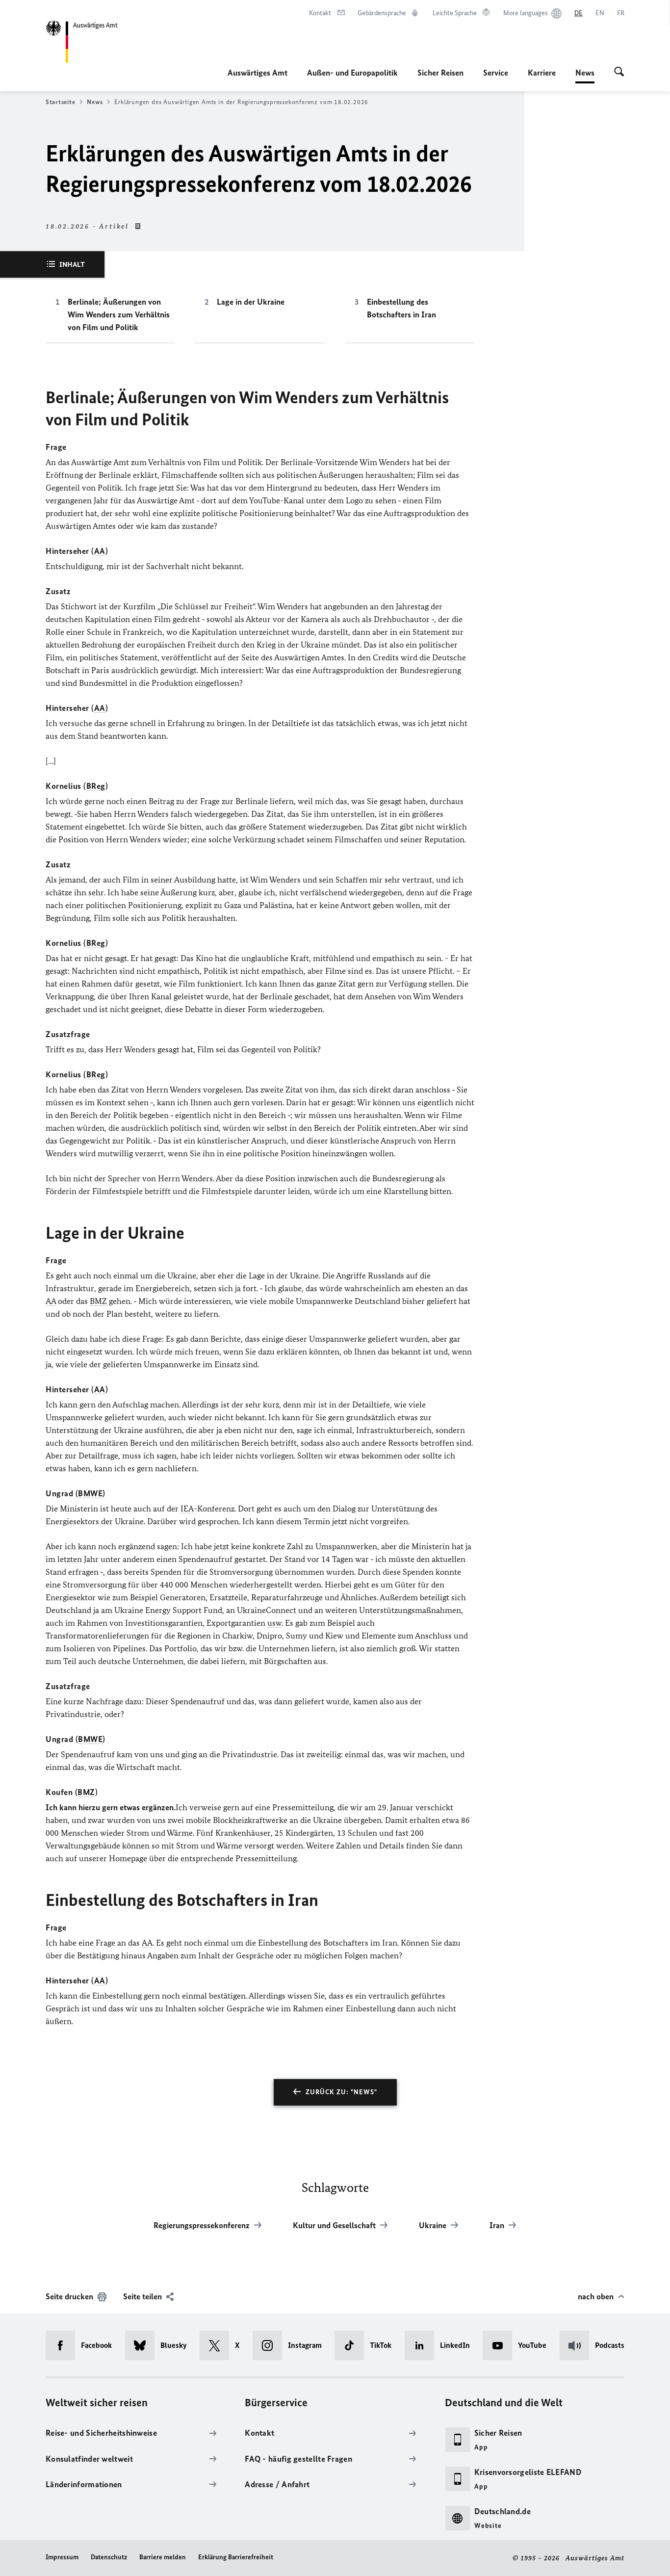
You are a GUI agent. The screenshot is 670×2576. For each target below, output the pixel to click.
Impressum (62, 2557)
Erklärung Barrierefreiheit (236, 2557)
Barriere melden (163, 2557)
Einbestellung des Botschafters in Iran (401, 308)
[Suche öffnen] (619, 73)
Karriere (542, 73)
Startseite (60, 102)
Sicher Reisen (440, 73)
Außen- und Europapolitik (352, 73)
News (585, 76)
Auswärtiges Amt (258, 73)
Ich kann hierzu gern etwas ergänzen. (111, 1807)
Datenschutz (109, 2557)
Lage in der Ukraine (251, 302)
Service (496, 73)
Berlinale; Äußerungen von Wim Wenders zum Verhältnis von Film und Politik (119, 314)
